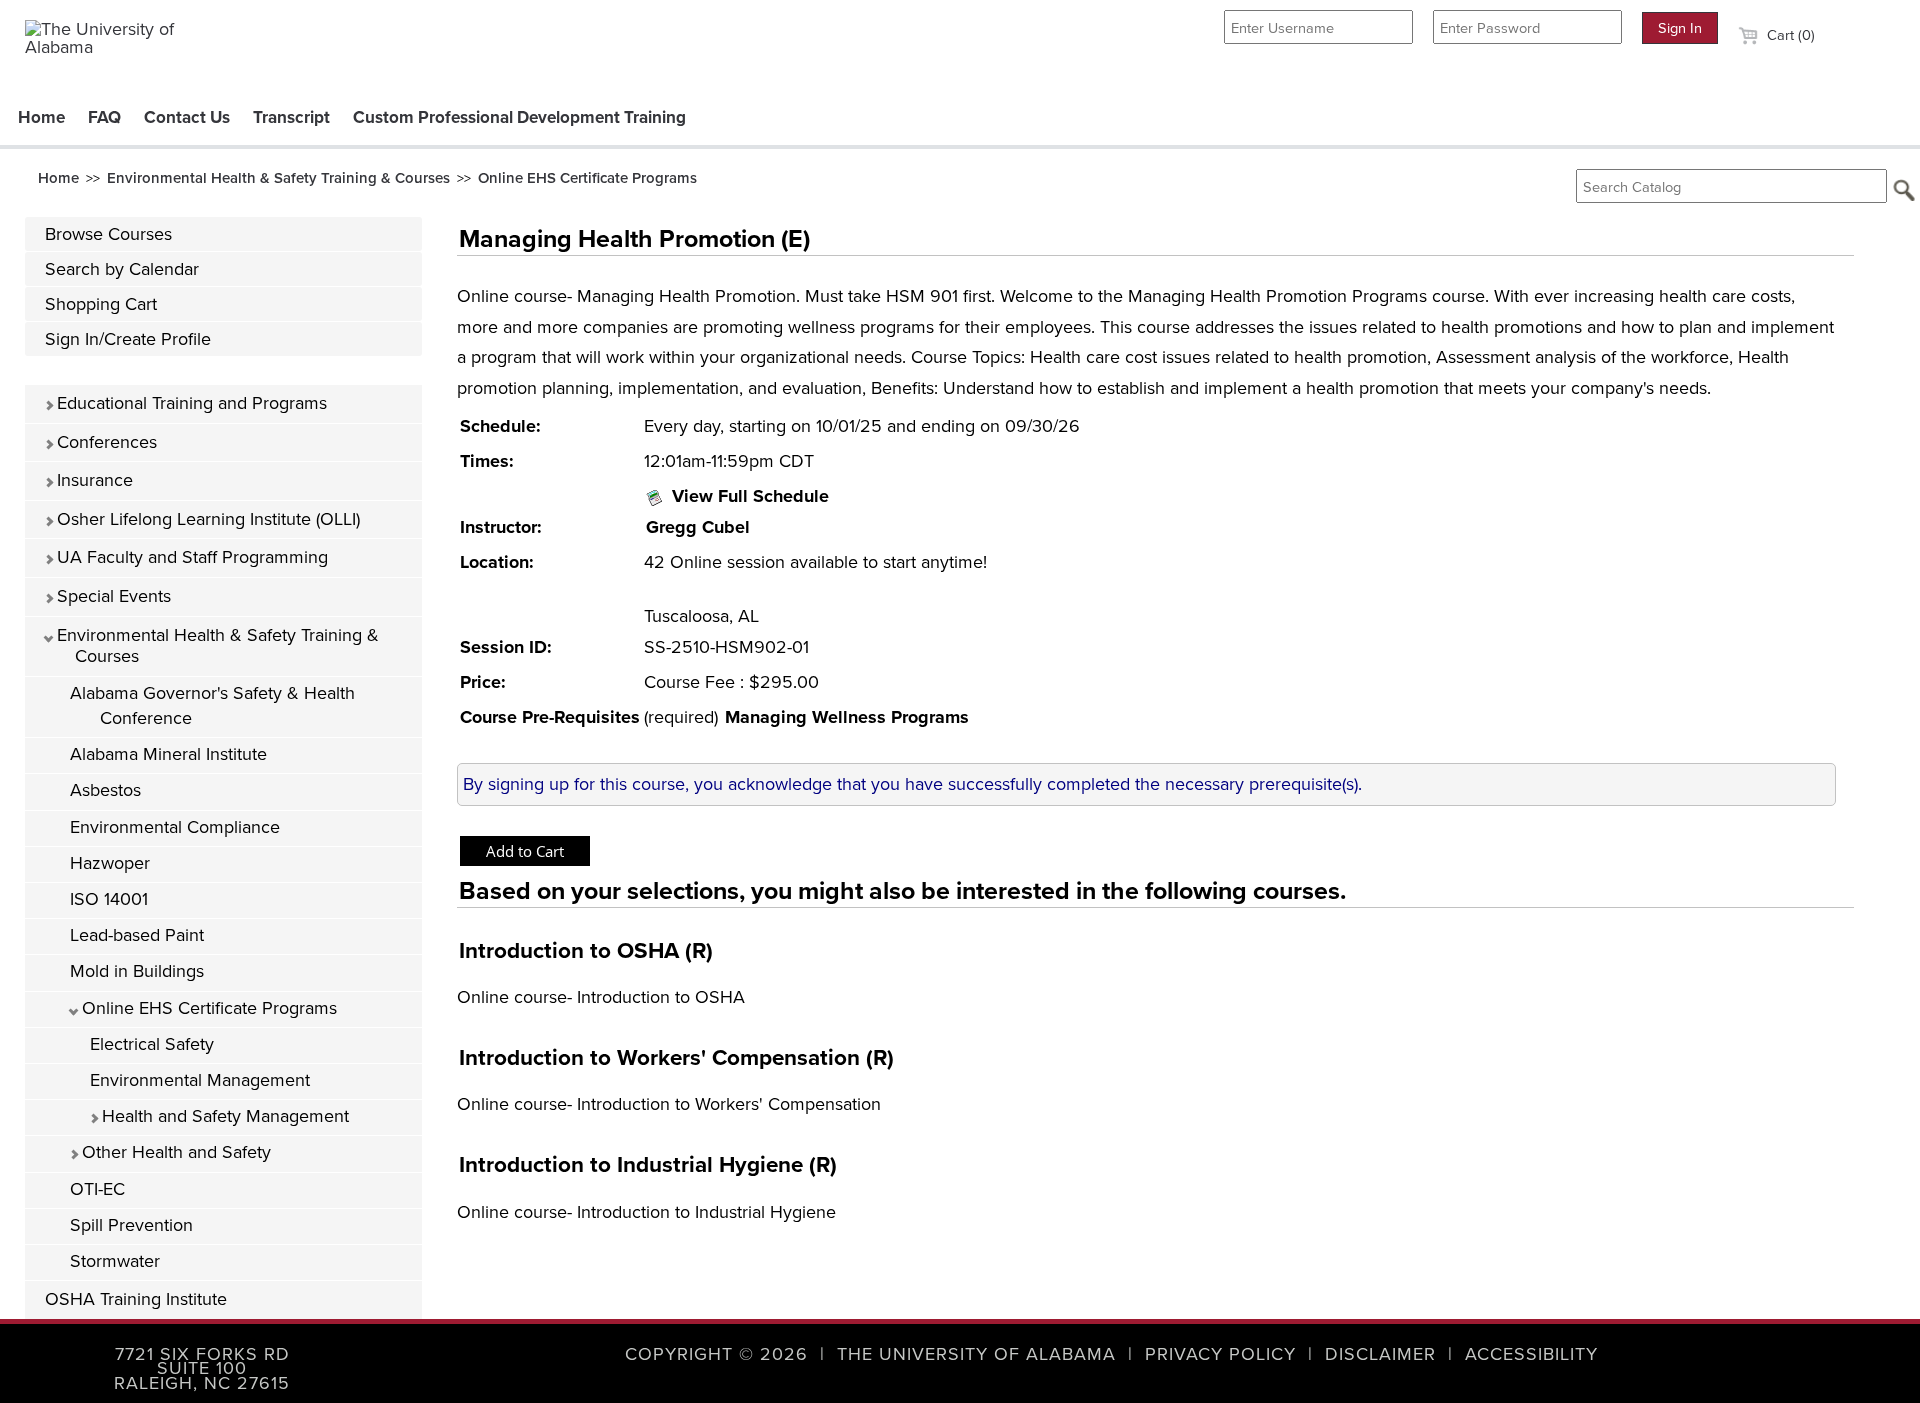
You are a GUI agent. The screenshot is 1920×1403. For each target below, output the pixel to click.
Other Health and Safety (174, 1152)
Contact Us (187, 117)
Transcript (291, 117)
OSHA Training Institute (136, 1299)
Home (41, 117)
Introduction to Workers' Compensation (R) (676, 1057)
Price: (483, 682)
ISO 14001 (109, 899)
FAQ (104, 117)
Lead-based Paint (137, 935)
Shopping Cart (101, 304)
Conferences (104, 442)
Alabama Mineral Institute (168, 754)
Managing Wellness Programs (847, 717)
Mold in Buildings (137, 971)
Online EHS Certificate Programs (587, 178)
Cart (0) (1789, 35)
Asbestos (105, 790)
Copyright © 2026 (716, 1354)
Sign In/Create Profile (128, 339)
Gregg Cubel (698, 527)
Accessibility (1531, 1354)
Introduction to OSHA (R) (586, 950)
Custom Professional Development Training (519, 117)
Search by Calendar (122, 269)
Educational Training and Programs (189, 403)
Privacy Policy (1220, 1354)
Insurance (92, 480)
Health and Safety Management (223, 1116)
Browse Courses (108, 234)
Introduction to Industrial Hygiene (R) (648, 1164)
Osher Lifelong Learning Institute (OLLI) (206, 519)
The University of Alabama (976, 1354)
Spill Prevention (131, 1225)
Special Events (111, 596)
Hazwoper (110, 863)
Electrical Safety (152, 1044)
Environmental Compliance (175, 827)
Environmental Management (200, 1080)
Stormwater (115, 1261)
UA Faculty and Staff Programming (190, 557)
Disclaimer (1380, 1354)
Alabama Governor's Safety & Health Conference (212, 705)
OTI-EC (97, 1189)
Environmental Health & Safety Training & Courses (278, 178)
